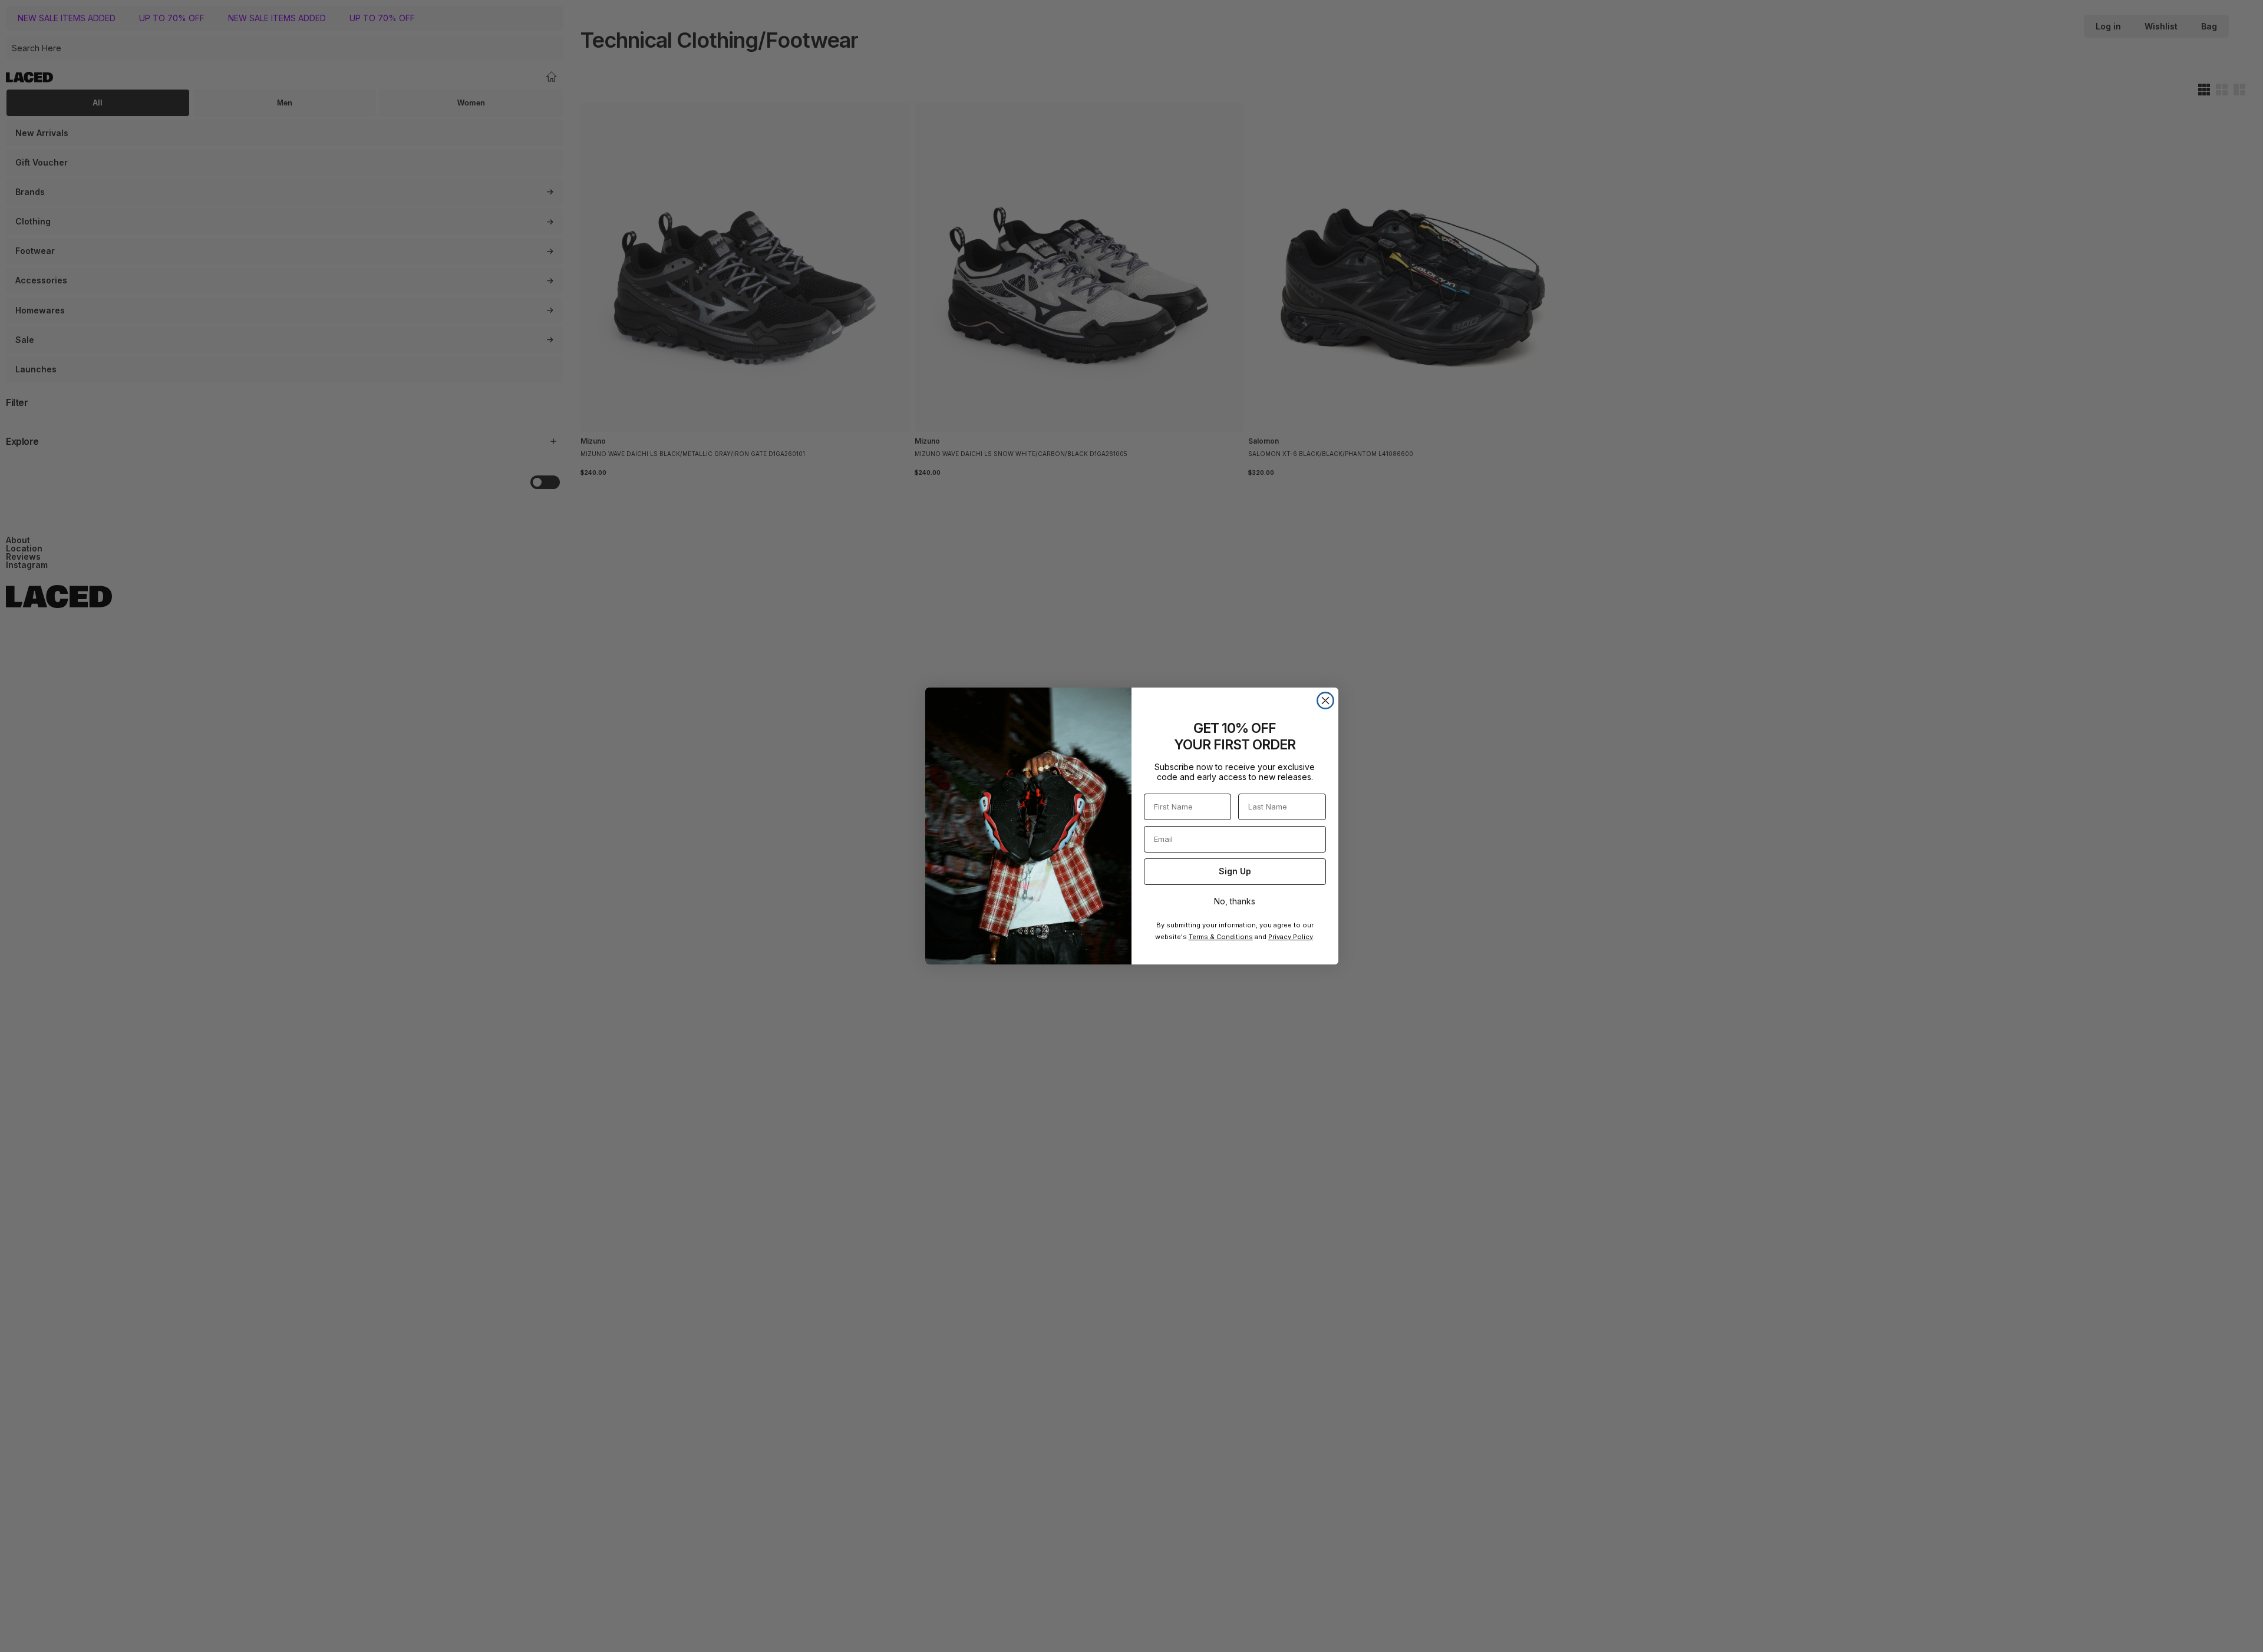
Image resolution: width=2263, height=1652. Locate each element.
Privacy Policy (1291, 937)
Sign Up (1235, 871)
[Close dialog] (1325, 701)
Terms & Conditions (1221, 937)
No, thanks (1235, 901)
